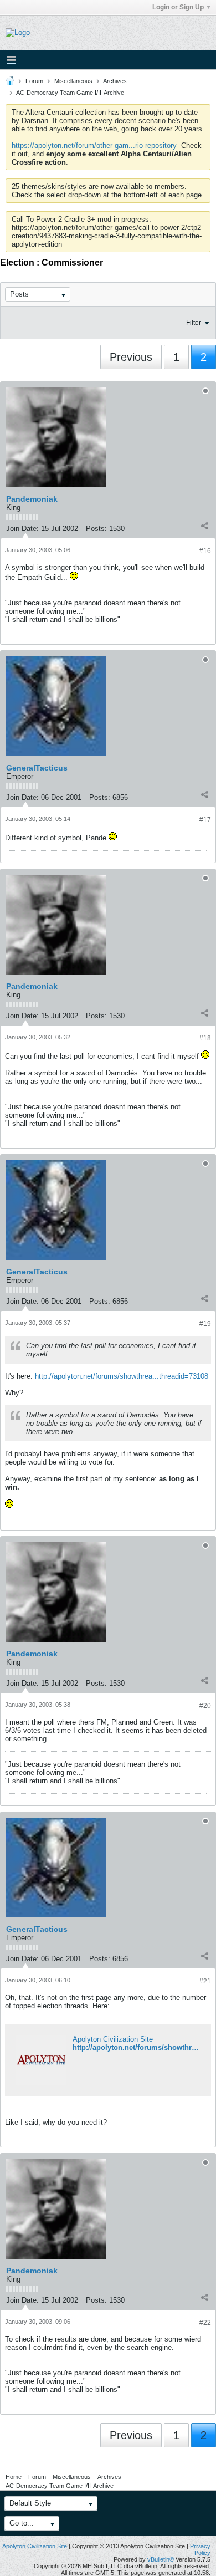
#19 (205, 1324)
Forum (34, 81)
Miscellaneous (73, 81)
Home (14, 2477)
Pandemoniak (32, 499)
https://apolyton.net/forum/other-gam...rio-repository (94, 146)
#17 (205, 820)
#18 (205, 1038)
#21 (205, 1981)
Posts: (96, 529)
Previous (131, 357)
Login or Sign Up (178, 7)
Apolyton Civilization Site (113, 2039)
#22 (205, 2323)
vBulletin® (161, 2559)
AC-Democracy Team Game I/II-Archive (70, 93)
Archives (115, 81)
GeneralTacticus (37, 768)
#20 (205, 1706)
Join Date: (22, 529)
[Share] (204, 526)
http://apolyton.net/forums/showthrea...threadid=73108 (122, 1376)
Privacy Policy (200, 2549)
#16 (205, 551)
